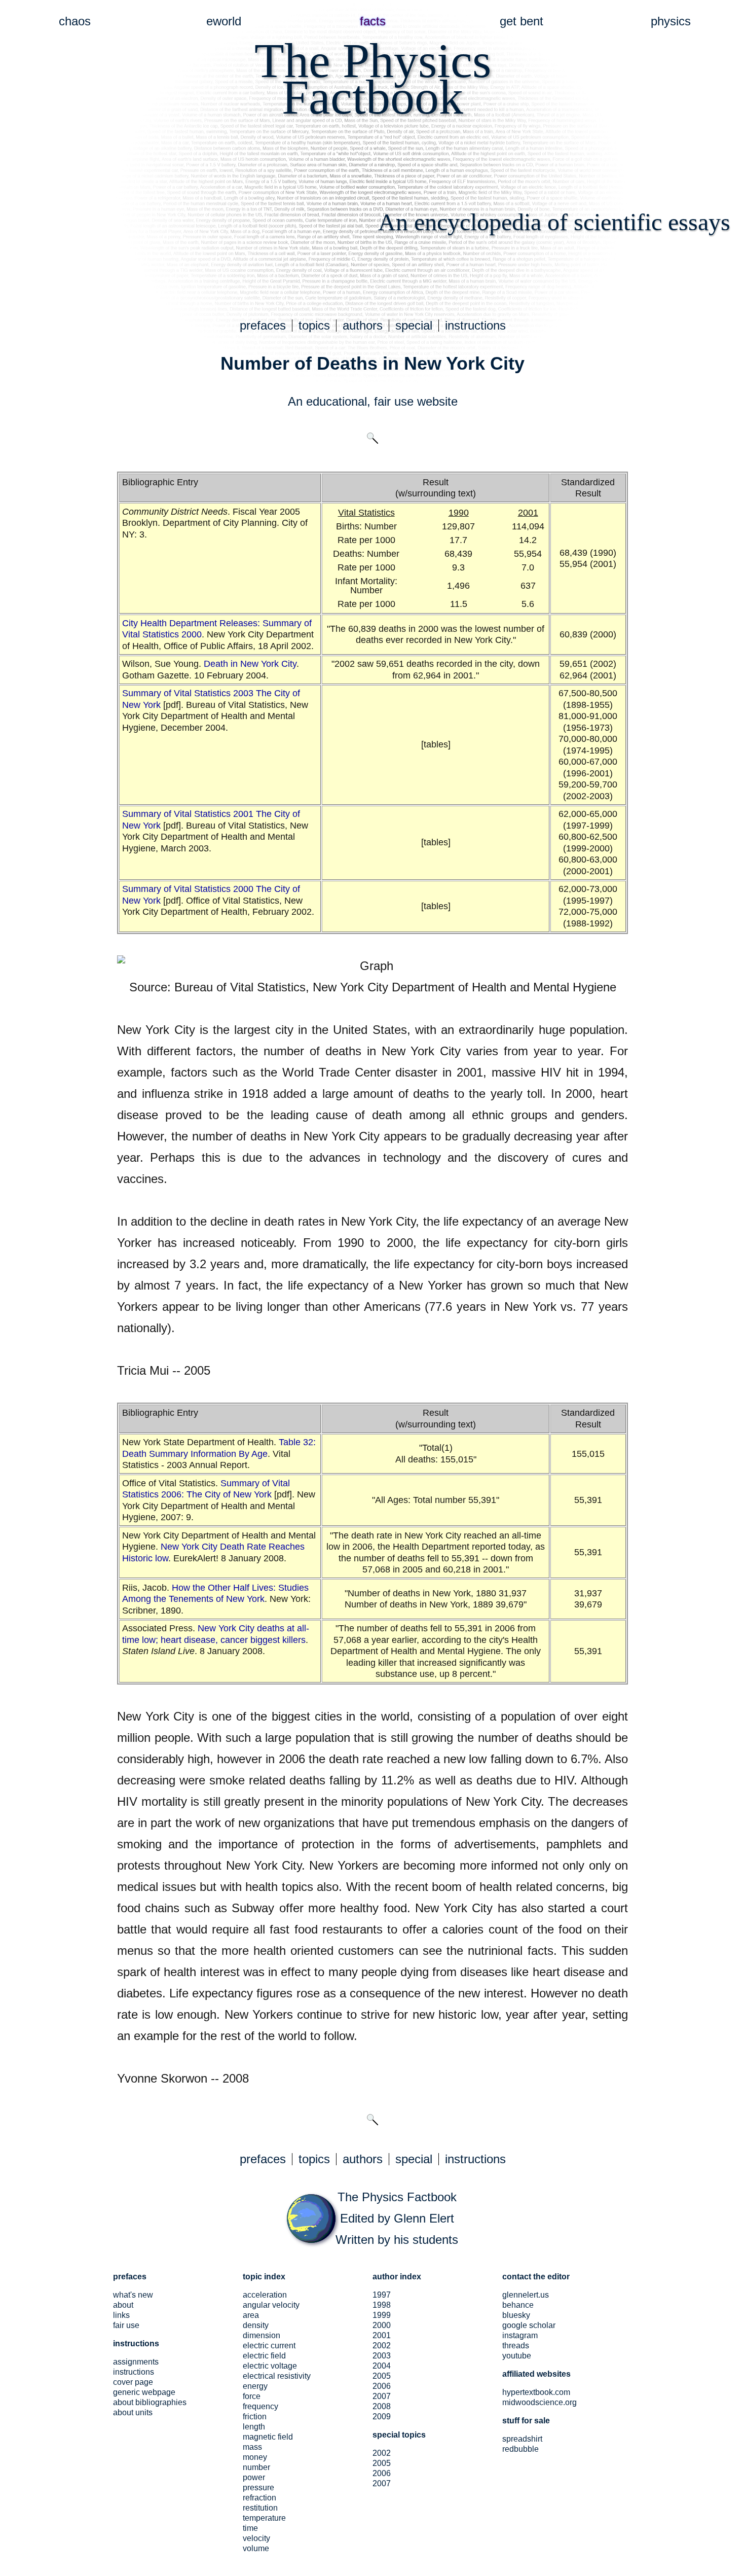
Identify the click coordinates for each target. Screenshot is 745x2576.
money (255, 2457)
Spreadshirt (522, 2439)
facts (373, 21)
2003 (382, 2356)
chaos (75, 21)
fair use (394, 401)
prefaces (263, 325)
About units (133, 2412)
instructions (475, 325)
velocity (256, 2538)
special (414, 325)
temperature (264, 2518)
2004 (382, 2366)
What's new (133, 2295)
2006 (382, 2386)
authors (363, 325)
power (254, 2477)
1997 (382, 2295)
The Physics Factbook (397, 2197)
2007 (382, 2396)
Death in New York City (250, 664)
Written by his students (397, 2240)
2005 (382, 2376)
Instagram (520, 2335)
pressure (258, 2488)
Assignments (136, 2362)
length (254, 2427)
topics (314, 325)
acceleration (265, 2295)
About (123, 2305)
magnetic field (268, 2437)
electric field (264, 2356)
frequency (260, 2406)
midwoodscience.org (539, 2402)
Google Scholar (529, 2325)
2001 (382, 2335)
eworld (224, 21)
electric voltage (270, 2366)
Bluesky (516, 2315)
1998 (382, 2305)
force (252, 2396)
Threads (516, 2346)
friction (255, 2417)
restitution (260, 2508)
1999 (382, 2315)
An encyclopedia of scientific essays (554, 222)
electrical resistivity (277, 2376)
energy (255, 2386)
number (256, 2467)
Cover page (133, 2382)
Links (121, 2315)
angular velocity (271, 2305)
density (256, 2325)
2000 (382, 2325)
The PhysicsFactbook (373, 79)
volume (256, 2548)
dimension (262, 2335)
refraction (259, 2498)
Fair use (126, 2325)
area (251, 2315)
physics (671, 21)
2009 (382, 2417)
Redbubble (520, 2449)
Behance (518, 2305)
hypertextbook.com (536, 2392)
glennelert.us (526, 2295)
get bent (521, 21)
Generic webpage (144, 2392)
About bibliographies (150, 2402)
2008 (382, 2406)
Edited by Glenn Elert (397, 2218)
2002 (382, 2346)
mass (252, 2447)
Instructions (134, 2372)
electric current (269, 2346)
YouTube (517, 2356)
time (250, 2528)
